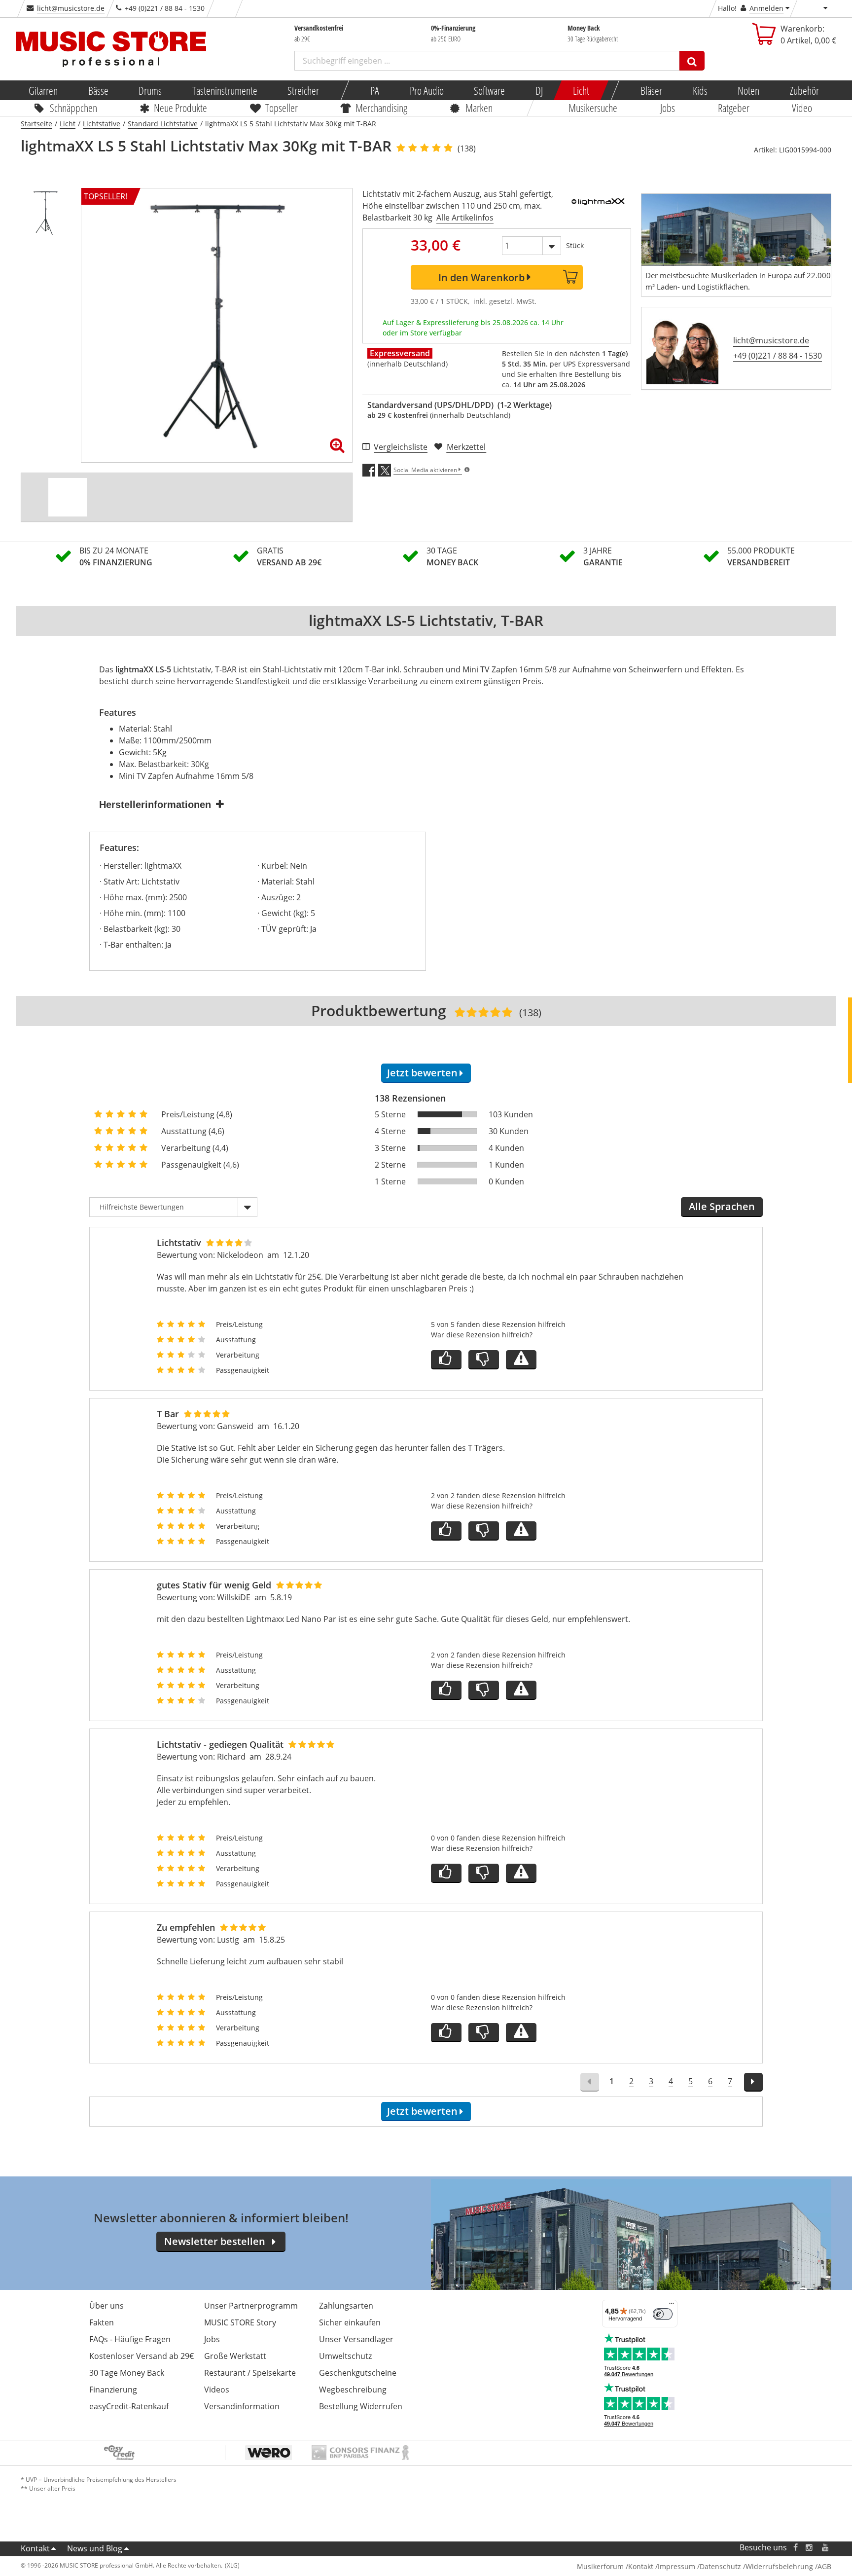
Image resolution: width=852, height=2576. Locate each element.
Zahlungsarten (346, 2306)
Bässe (98, 90)
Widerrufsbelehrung (779, 2566)
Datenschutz (720, 2566)
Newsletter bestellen (215, 2241)
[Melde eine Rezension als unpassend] (521, 1360)
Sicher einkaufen (350, 2322)
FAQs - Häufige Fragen (130, 2339)
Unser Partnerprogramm (251, 2306)
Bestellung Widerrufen (361, 2406)
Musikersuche (593, 108)
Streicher (303, 90)
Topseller (282, 108)
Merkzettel (466, 447)
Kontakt (35, 2548)
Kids (700, 90)
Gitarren (43, 90)
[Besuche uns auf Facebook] (796, 2548)
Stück (575, 245)
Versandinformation (242, 2406)
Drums (150, 90)
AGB (824, 2566)
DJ (539, 90)
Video (802, 108)
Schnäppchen (73, 108)
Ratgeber (734, 108)
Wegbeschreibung (353, 2390)
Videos (217, 2390)
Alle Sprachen (722, 1206)
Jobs (668, 108)
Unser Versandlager (356, 2339)
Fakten (102, 2322)
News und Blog (95, 2548)
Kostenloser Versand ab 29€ (142, 2356)
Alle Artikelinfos (465, 218)
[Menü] (672, 2306)
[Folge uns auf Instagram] (810, 2548)
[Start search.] (692, 61)
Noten (748, 90)
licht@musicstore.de (71, 8)
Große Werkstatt (235, 2356)
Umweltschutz (345, 2356)
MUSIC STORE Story (240, 2322)
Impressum (676, 2566)
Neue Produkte (181, 108)
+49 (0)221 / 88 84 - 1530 (778, 356)
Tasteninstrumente (224, 90)
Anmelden (766, 8)
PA (375, 90)
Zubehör (804, 90)
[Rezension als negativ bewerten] (484, 1360)
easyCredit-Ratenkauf (129, 2406)
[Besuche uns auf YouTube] (826, 2548)
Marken (479, 108)
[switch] (663, 2314)
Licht (581, 90)
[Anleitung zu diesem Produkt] (68, 497)
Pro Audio (426, 90)
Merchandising (382, 108)
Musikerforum (600, 2566)
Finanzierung (113, 2390)
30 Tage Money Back (127, 2373)
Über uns (106, 2306)
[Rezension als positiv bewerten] (446, 1360)
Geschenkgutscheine (358, 2373)
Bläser (651, 90)
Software (489, 90)
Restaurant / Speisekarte (250, 2373)
